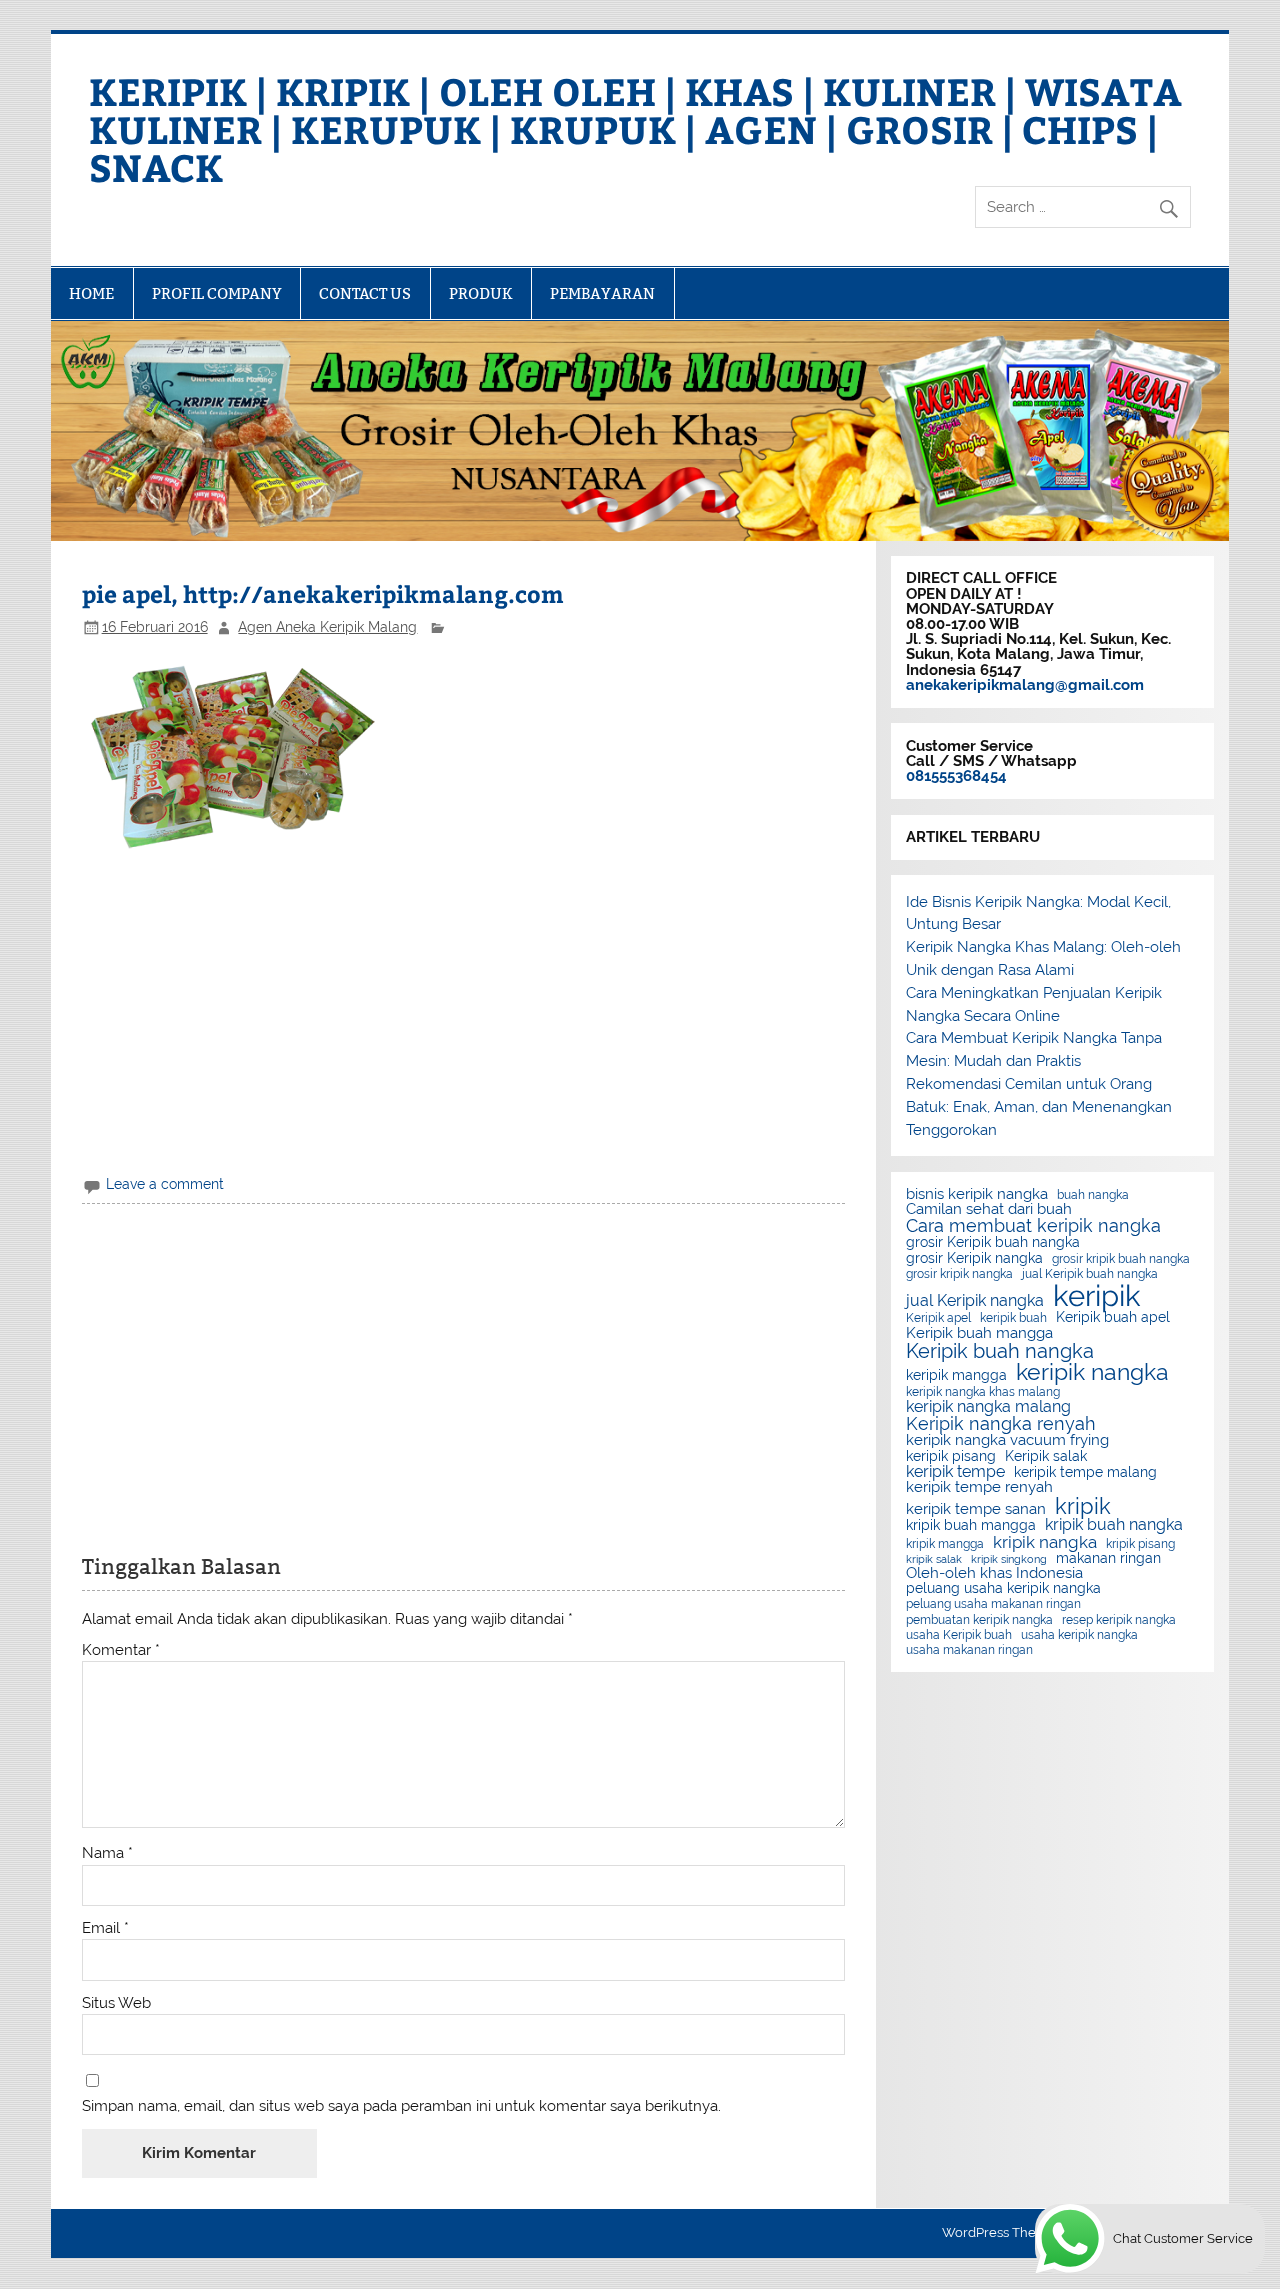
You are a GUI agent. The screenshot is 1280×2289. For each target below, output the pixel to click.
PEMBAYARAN (602, 293)
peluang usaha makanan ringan (993, 1604)
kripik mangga (945, 1544)
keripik (1097, 1295)
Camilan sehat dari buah (989, 1209)
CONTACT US (365, 293)
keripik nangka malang (988, 1407)
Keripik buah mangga (979, 1333)
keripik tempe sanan (976, 1509)
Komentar (121, 1650)
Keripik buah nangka (1000, 1351)
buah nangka (1093, 1195)
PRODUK (481, 293)
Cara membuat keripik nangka (1033, 1226)
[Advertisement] (464, 1013)
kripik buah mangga (971, 1526)
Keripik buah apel (1113, 1318)
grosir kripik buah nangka (1121, 1259)
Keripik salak (1046, 1457)
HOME (91, 293)
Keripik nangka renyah (1001, 1424)
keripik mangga (956, 1376)
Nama (107, 1853)
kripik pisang (1140, 1544)
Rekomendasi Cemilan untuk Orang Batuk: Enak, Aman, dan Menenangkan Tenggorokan (1039, 1107)
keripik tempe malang (1085, 1473)
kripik (1083, 1506)
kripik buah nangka (1114, 1525)
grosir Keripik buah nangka (993, 1243)
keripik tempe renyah (979, 1487)
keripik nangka (1092, 1372)
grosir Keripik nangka (974, 1259)
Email (105, 1928)
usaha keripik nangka (1079, 1635)
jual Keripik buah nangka (1090, 1274)
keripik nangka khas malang (983, 1392)
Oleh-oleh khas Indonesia (994, 1573)
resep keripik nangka (1119, 1620)
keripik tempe (955, 1472)
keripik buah (1013, 1318)
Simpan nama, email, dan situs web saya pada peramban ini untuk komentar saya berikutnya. (401, 2106)
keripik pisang (951, 1457)
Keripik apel (938, 1318)
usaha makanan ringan (969, 1650)
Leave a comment (165, 1184)
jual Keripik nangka (975, 1301)
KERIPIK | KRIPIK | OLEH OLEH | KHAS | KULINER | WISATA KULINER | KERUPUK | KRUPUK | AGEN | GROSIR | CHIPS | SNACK (635, 128)
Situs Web (116, 2003)
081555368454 (956, 776)
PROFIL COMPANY (217, 293)
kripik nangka (1045, 1542)
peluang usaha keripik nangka (1003, 1589)
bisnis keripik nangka (977, 1194)
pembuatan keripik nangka (979, 1620)
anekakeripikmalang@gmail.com (1025, 685)
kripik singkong (1009, 1559)
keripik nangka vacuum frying (1007, 1440)
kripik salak (934, 1559)
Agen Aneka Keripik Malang (327, 627)
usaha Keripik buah (959, 1635)
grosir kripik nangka (959, 1274)
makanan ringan (1108, 1559)
